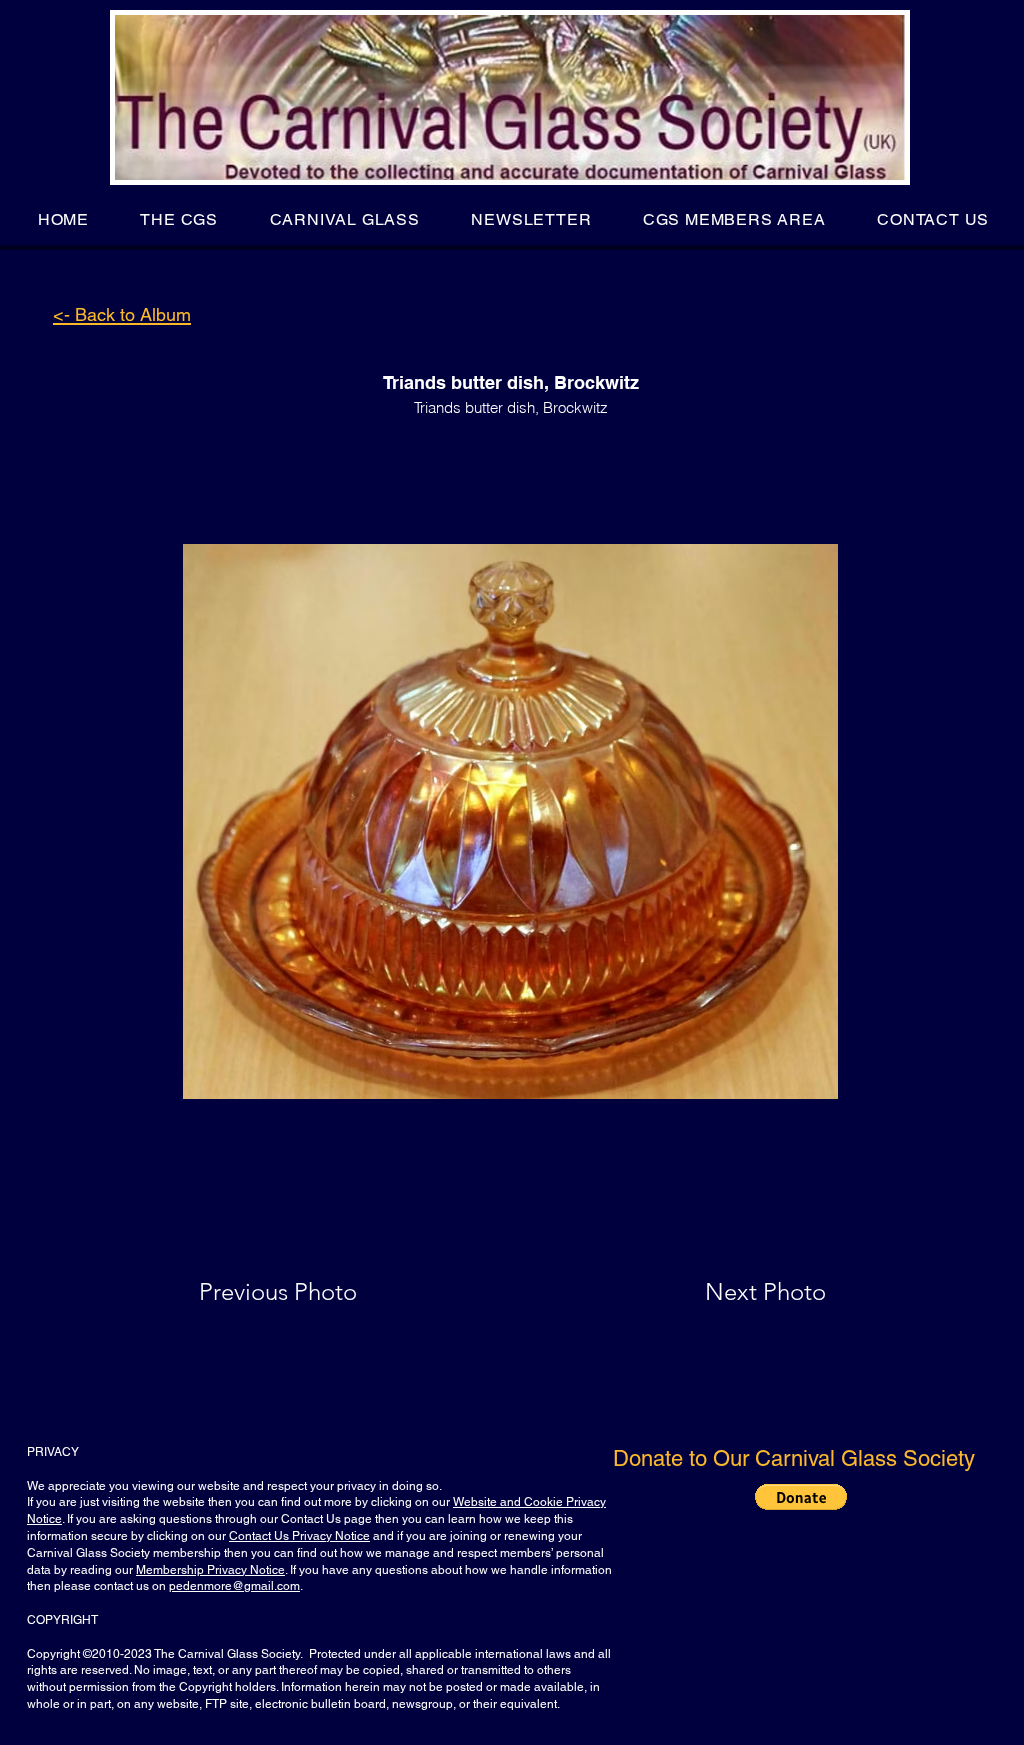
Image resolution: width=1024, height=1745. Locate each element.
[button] (179, 219)
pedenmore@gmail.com (234, 1586)
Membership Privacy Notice (210, 1570)
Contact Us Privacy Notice (299, 1536)
